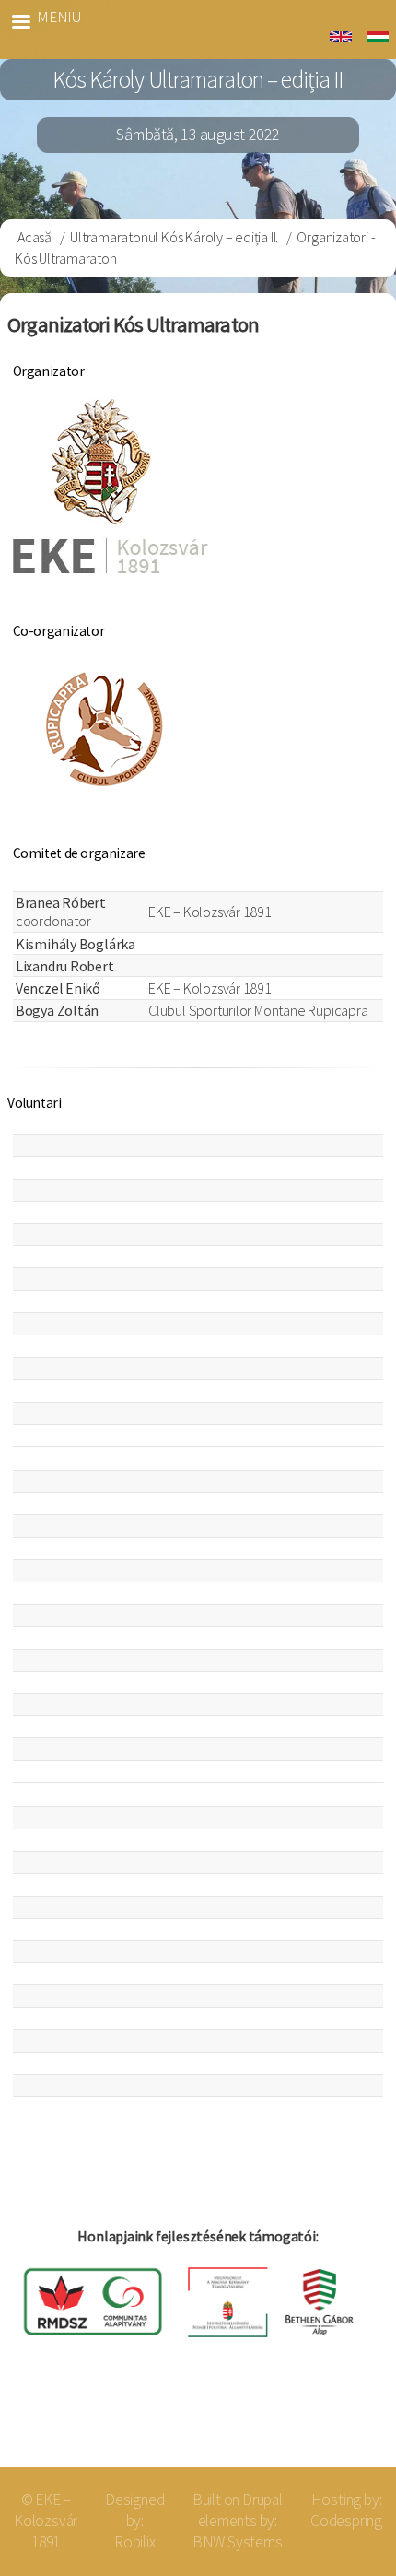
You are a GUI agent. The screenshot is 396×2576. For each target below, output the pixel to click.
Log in (352, 2423)
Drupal (262, 2500)
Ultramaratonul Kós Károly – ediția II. (174, 237)
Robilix (135, 2542)
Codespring (346, 2521)
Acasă (35, 237)
